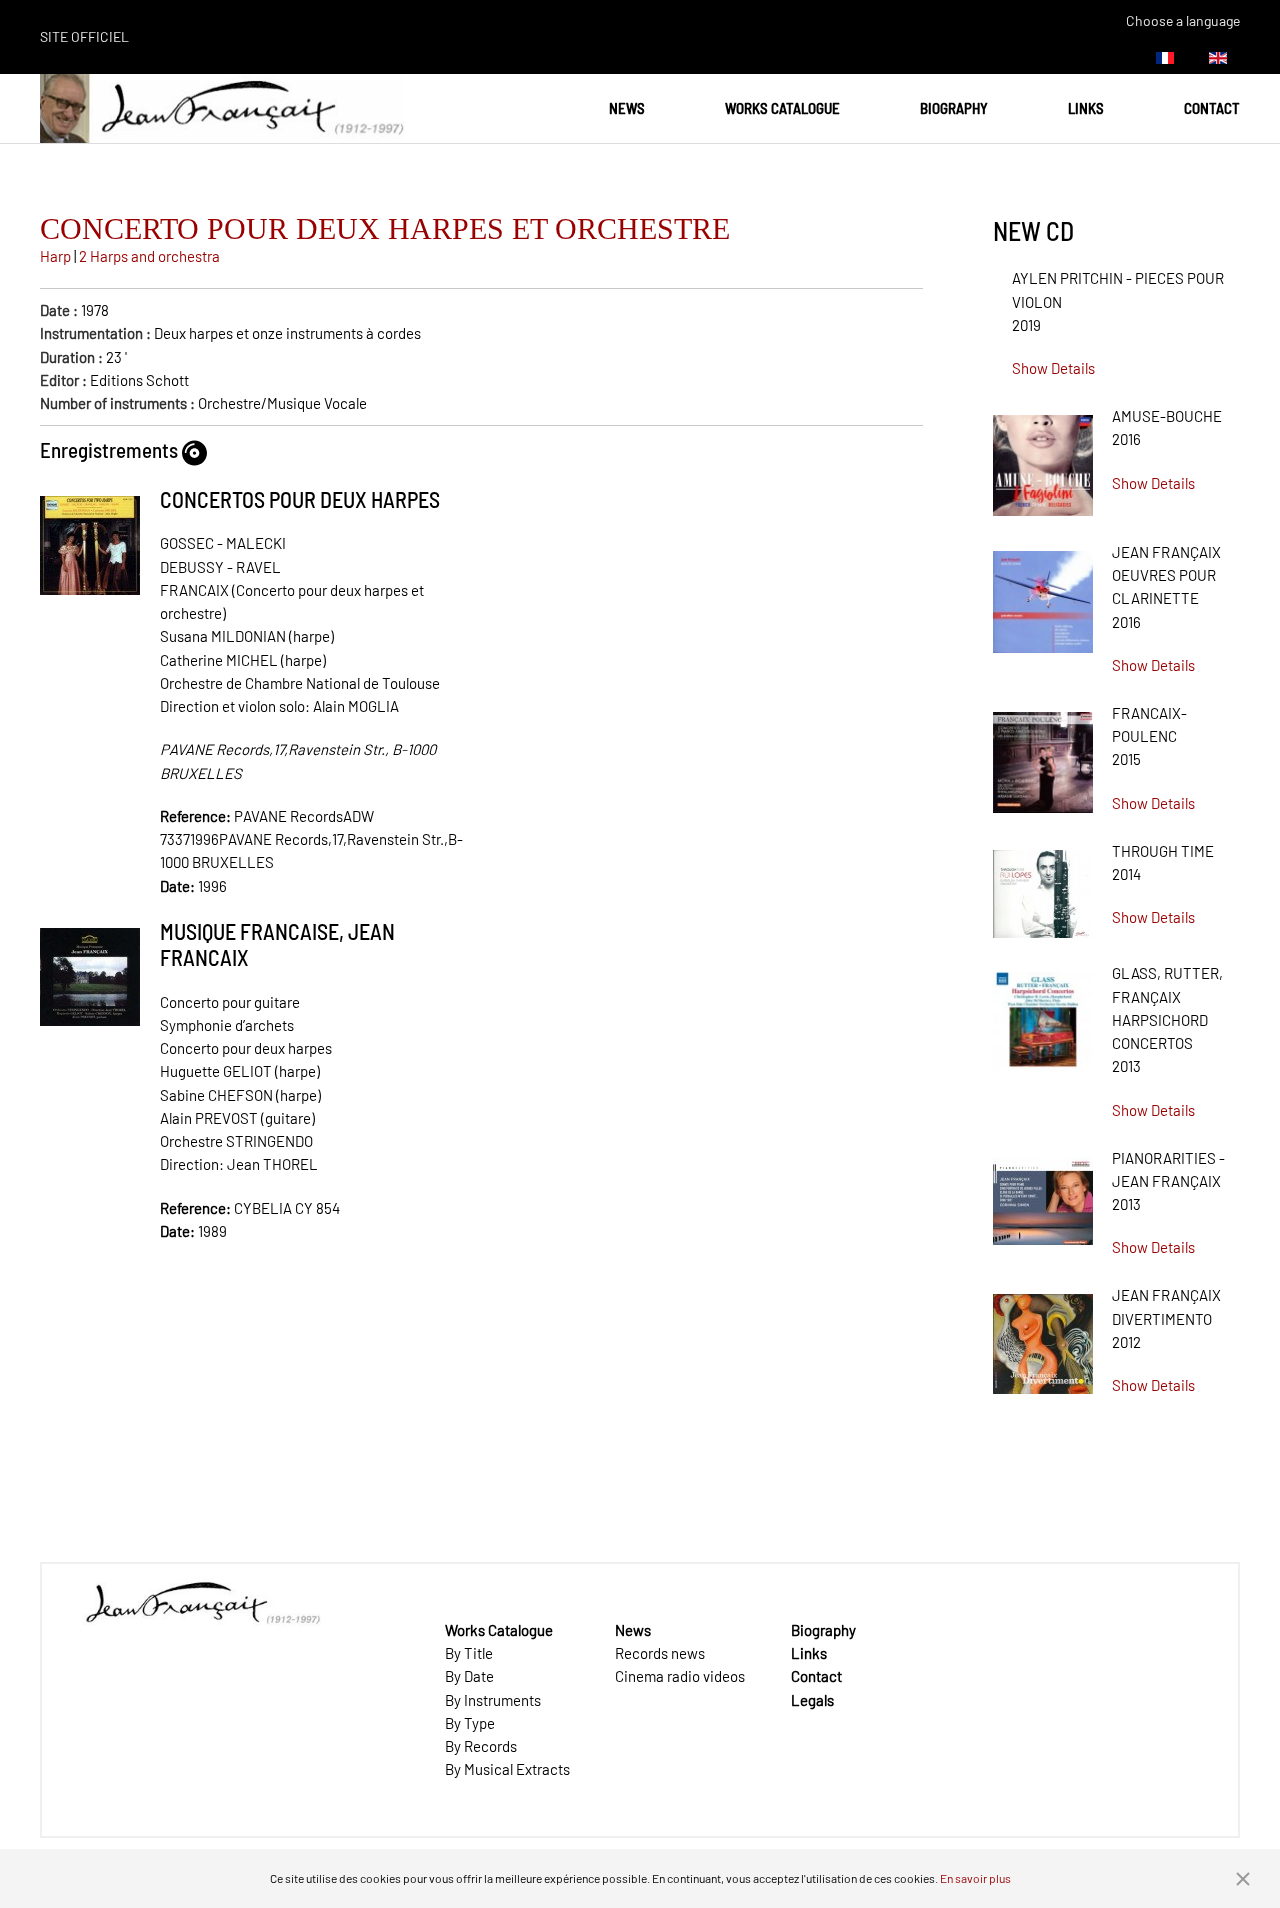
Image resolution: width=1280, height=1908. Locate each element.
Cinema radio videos (680, 1676)
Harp (55, 256)
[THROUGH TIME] (1043, 887)
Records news (660, 1653)
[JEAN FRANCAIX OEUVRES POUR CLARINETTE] (1043, 595)
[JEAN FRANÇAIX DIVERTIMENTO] (1043, 1337)
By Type (470, 1723)
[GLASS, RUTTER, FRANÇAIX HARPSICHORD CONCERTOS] (1043, 1016)
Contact (1212, 108)
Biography (954, 108)
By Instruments (493, 1700)
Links (1086, 108)
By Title (469, 1653)
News (627, 108)
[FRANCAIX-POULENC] (1043, 755)
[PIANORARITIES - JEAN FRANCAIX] (1043, 1194)
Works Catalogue (782, 108)
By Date (469, 1676)
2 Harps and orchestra (149, 256)
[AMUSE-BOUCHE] (1043, 459)
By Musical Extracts (507, 1769)
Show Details (1053, 368)
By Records (481, 1746)
